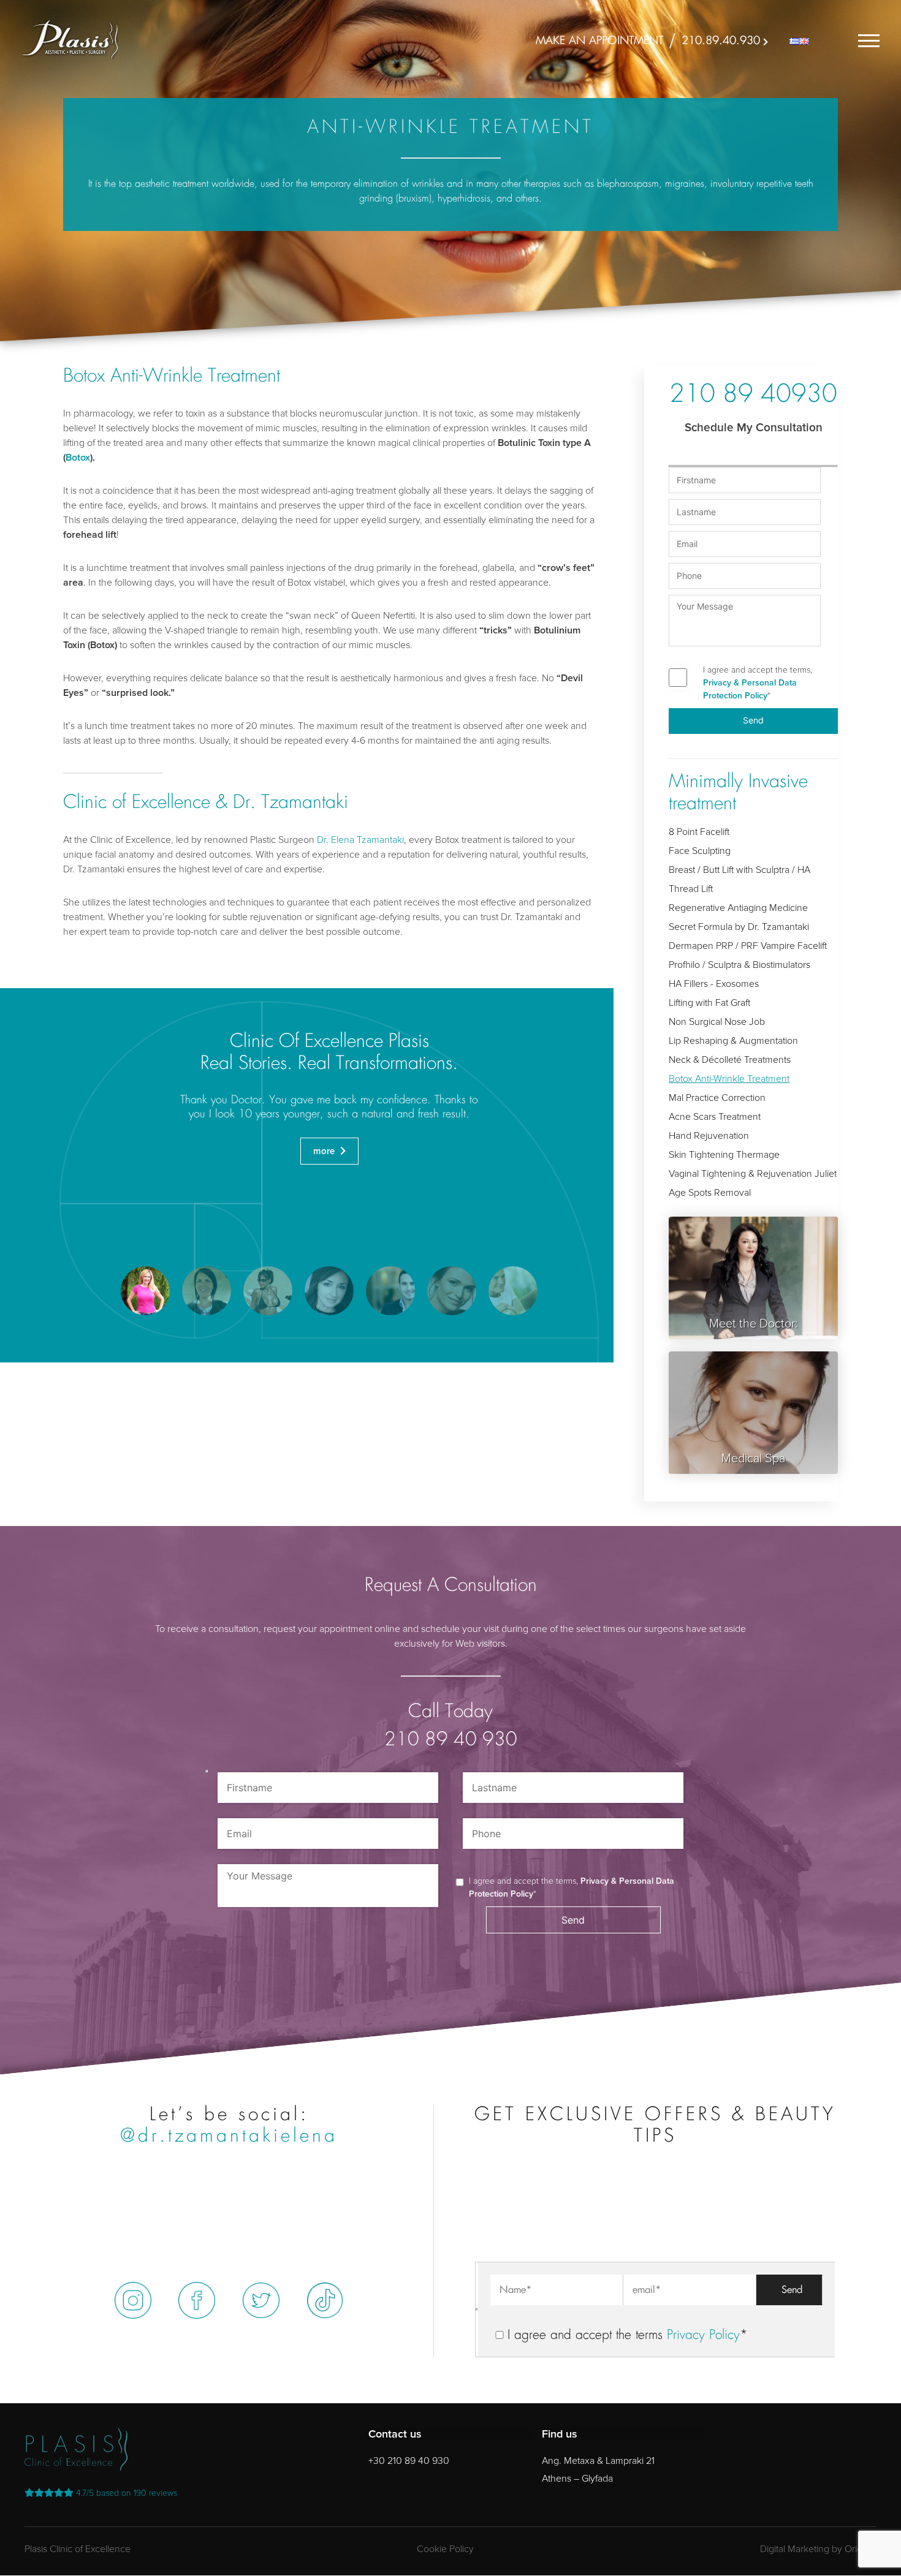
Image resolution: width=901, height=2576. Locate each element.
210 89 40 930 (451, 1740)
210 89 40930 (753, 396)
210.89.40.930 (721, 41)
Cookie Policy (445, 2549)
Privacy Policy (703, 2336)
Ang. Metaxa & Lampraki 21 (598, 2461)
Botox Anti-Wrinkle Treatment (729, 1079)
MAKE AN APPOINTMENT (599, 41)
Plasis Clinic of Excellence (78, 2549)
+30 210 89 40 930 (409, 2461)
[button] (145, 1291)
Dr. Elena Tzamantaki (360, 840)
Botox (78, 458)
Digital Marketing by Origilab (818, 2549)
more (325, 1151)
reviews (127, 2493)
